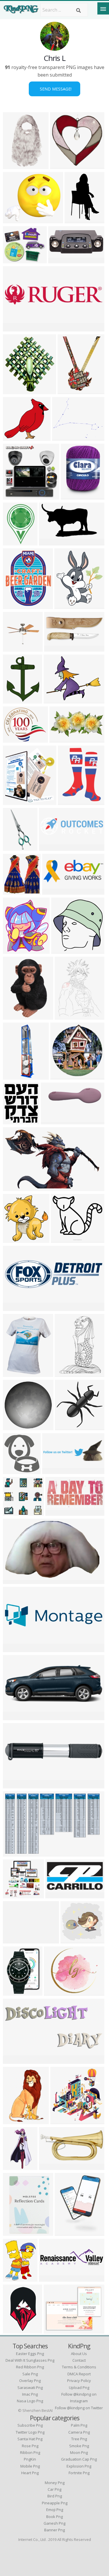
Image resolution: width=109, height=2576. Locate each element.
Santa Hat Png (30, 2439)
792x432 (53, 891)
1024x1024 (16, 648)
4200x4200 (68, 1427)
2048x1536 (54, 1121)
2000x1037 (61, 260)
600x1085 (15, 847)
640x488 (63, 437)
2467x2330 (16, 1895)
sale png (30, 2374)
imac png (30, 2394)
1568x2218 (68, 2232)
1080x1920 (16, 1076)
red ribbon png (30, 2367)
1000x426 (56, 648)
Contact (79, 2360)
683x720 (14, 1239)
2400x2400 (16, 1307)
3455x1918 (52, 542)
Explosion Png (79, 2466)
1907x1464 (57, 700)
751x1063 (67, 1016)
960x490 (60, 739)
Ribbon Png (30, 2452)
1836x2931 (16, 1016)
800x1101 (67, 1373)
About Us (79, 2354)
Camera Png (79, 2432)
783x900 (14, 1121)
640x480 (14, 1717)
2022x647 (15, 1648)
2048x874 (57, 1895)
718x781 (14, 891)
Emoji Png (55, 2510)
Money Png (55, 2483)
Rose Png (30, 2446)
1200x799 (51, 2166)
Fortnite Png (79, 2473)
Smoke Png (79, 2446)
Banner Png (54, 2530)
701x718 (61, 165)
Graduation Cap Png (79, 2459)
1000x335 (54, 1470)
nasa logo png (30, 2401)
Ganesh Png (54, 2523)
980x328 (56, 1512)
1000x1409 (71, 390)
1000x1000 (16, 390)
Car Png (54, 2489)
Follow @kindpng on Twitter (79, 2408)
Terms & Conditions (79, 2367)
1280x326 (51, 2278)
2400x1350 (16, 1785)
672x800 (65, 605)
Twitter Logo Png (30, 2432)
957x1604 (15, 2166)
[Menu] (103, 8)
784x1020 (15, 2278)
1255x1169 (74, 1940)
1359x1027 (16, 1940)
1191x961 (15, 739)
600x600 (14, 496)
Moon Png (79, 2452)
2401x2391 (16, 1427)
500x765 (14, 165)
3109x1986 (16, 1853)
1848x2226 (16, 605)
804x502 (14, 1187)
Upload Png (79, 2388)
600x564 (14, 1512)
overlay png (30, 2381)
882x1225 (70, 801)
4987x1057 (16, 328)
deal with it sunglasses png (30, 2360)
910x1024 (15, 801)
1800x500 (51, 847)
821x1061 (15, 1580)
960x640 (14, 220)
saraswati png (30, 2388)
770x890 (72, 496)
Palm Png (79, 2425)
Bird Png (55, 2496)
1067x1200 (16, 950)
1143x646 (15, 2060)
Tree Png (79, 2439)
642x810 (14, 1992)
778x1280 (77, 220)
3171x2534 (57, 1992)
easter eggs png (30, 2354)
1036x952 (15, 260)
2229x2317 (64, 2121)
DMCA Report (79, 2374)
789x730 (14, 437)
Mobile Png (30, 2466)
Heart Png (30, 2473)
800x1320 (15, 2330)
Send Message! (54, 89)
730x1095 (15, 2121)
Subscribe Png (30, 2425)
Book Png (54, 2517)
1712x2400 (16, 700)
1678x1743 (64, 950)
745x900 (14, 1373)
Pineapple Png (55, 2503)
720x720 (14, 542)
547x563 (61, 1076)
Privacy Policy (79, 2381)
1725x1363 (57, 2330)
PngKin (30, 2459)
